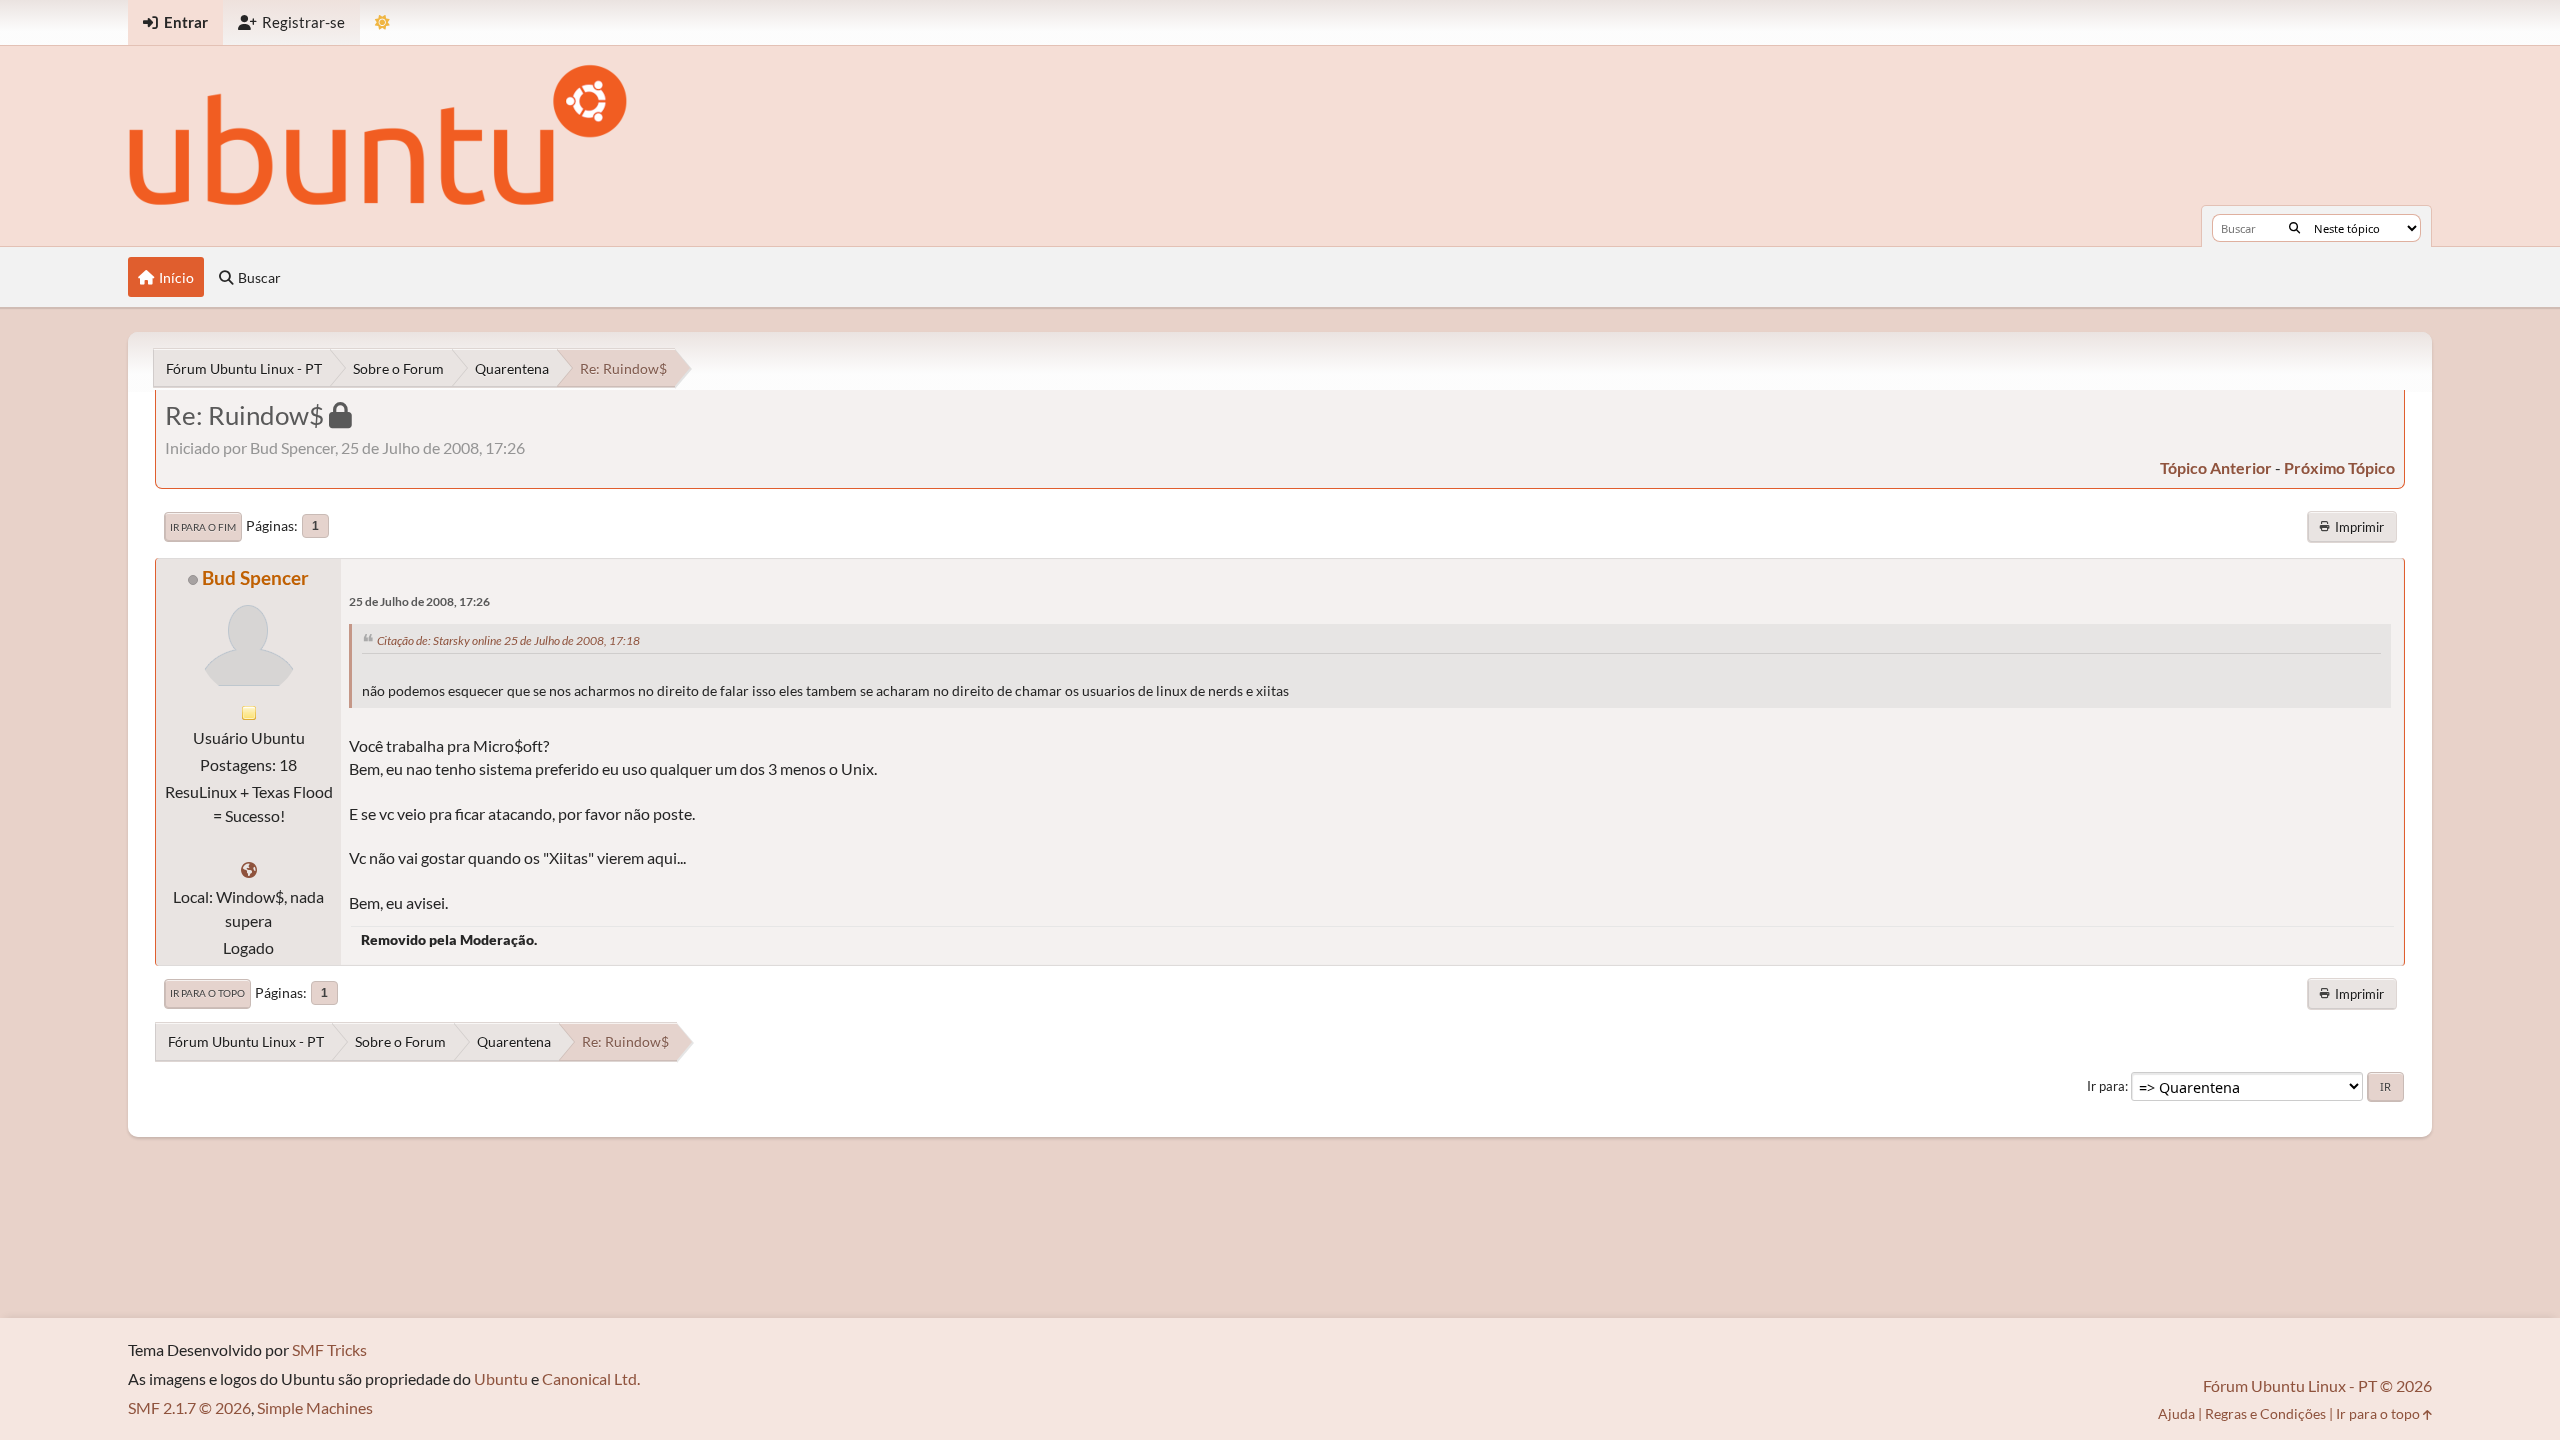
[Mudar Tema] (382, 22)
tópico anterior (2216, 467)
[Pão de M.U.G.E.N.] (249, 869)
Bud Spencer (255, 577)
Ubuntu (501, 1378)
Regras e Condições (2265, 1413)
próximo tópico (2339, 467)
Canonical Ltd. (591, 1378)
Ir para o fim (203, 527)
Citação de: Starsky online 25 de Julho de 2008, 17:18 (508, 640)
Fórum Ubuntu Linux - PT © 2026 (2317, 1385)
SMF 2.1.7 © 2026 (189, 1407)
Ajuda (2176, 1413)
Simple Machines (315, 1407)
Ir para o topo (207, 993)
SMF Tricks (329, 1349)
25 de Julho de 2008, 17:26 (419, 601)
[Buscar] (2294, 228)
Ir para (2106, 1086)
